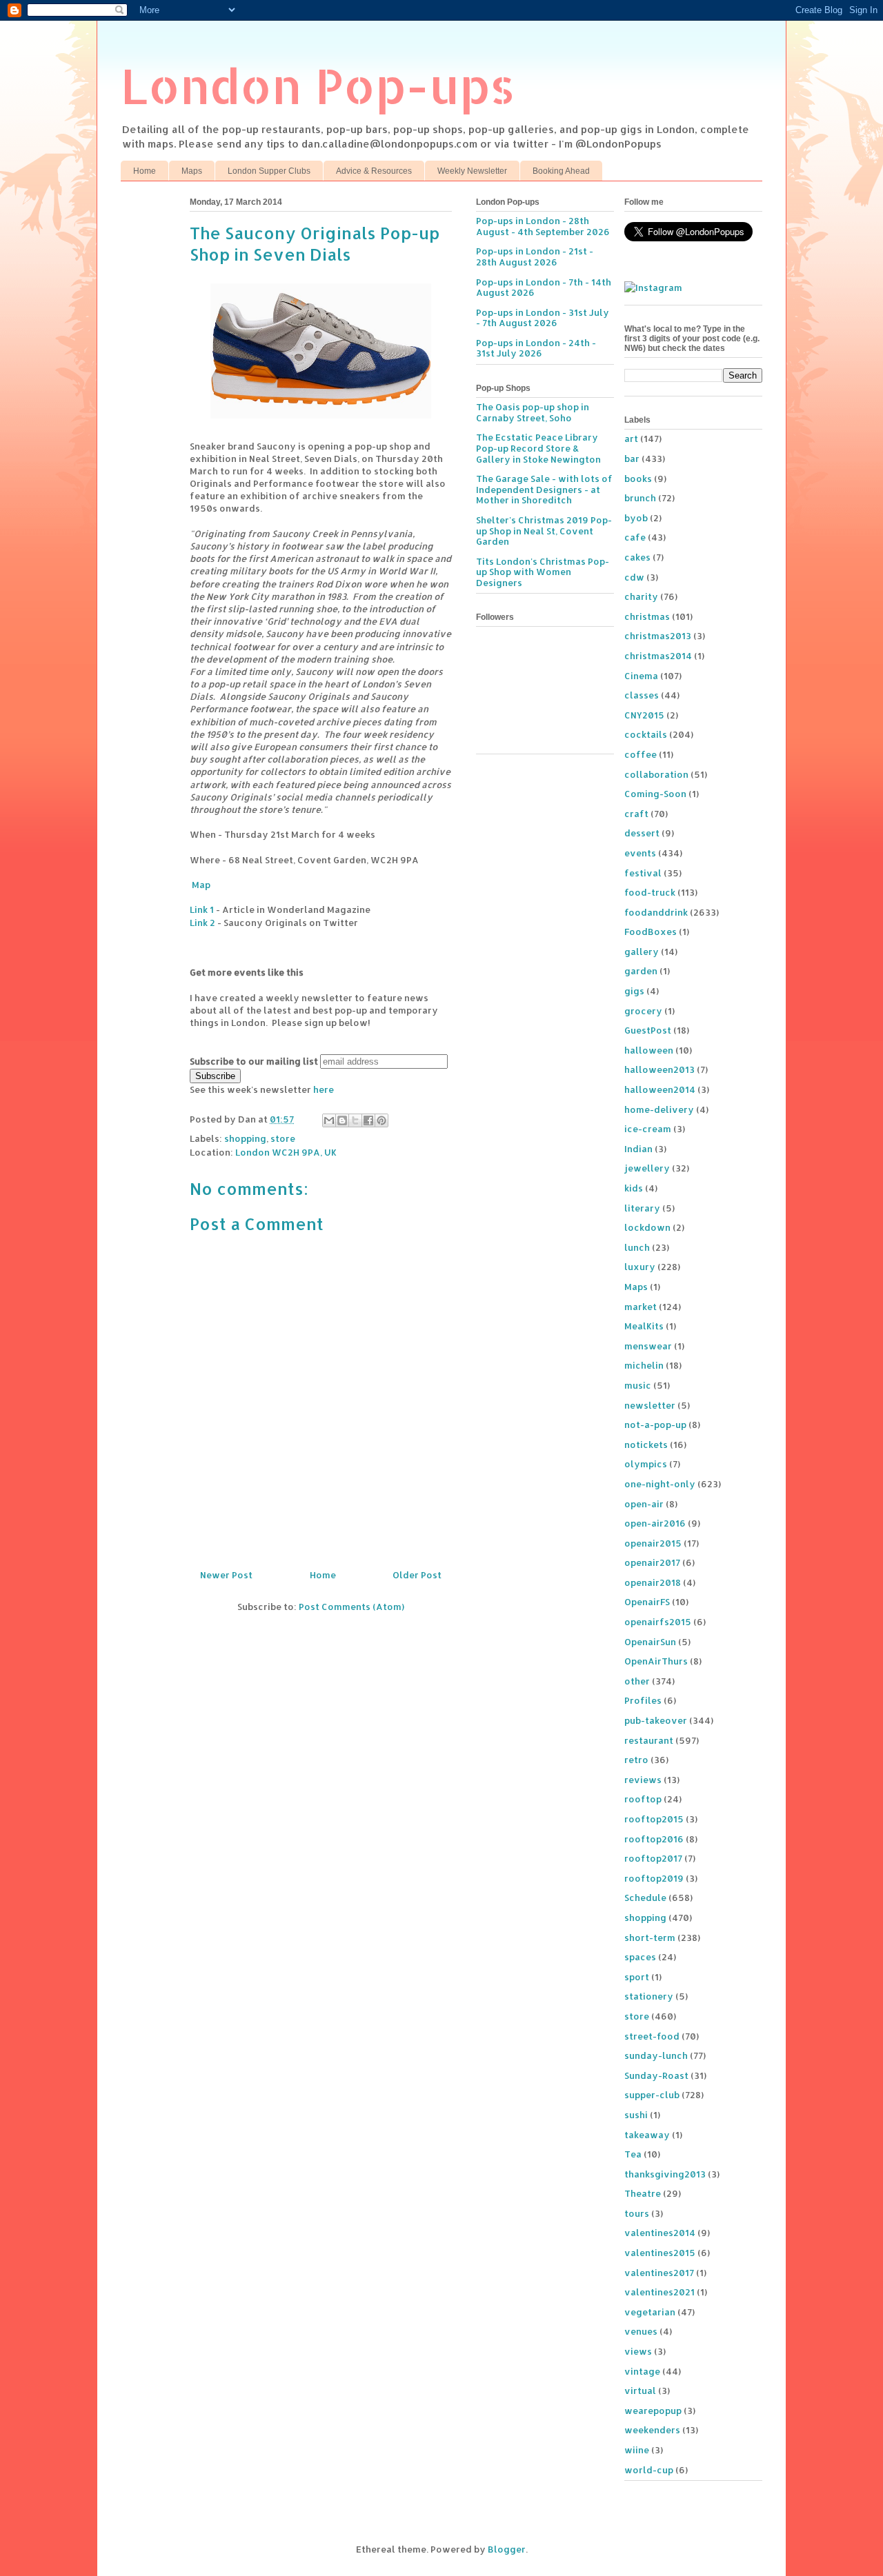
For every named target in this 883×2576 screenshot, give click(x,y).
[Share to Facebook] (368, 1120)
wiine (637, 2450)
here (324, 1089)
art (631, 439)
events (640, 853)
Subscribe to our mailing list (254, 1061)
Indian (638, 1149)
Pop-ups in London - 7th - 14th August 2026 (544, 288)
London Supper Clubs (269, 171)
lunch (637, 1247)
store (283, 1138)
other (637, 1681)
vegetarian (650, 2312)
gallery (642, 952)
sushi (636, 2115)
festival (643, 873)
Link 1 (202, 909)
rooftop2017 (653, 1858)
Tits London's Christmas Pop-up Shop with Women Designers (543, 572)
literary (642, 1208)
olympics (646, 1464)
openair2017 (652, 1562)
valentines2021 (659, 2292)
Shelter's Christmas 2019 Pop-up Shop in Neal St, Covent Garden (544, 531)
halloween (649, 1050)
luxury (640, 1267)
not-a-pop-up (655, 1425)
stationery (649, 1996)
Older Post (417, 1575)
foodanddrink (656, 912)
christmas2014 (658, 656)
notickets (646, 1445)
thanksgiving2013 (665, 2174)
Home (145, 171)
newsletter (650, 1405)
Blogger (507, 2549)
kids (634, 1188)
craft (636, 814)
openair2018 (653, 1582)
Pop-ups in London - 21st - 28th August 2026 (535, 256)
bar (632, 459)
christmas (647, 616)
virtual (640, 2391)
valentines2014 (660, 2233)
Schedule (645, 1898)
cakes (637, 557)
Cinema (641, 676)
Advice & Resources (374, 171)
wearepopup (653, 2411)
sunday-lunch (656, 2055)
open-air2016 (655, 1523)
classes (642, 695)
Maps (192, 171)
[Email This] (329, 1120)
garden (641, 971)
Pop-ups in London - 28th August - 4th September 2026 (543, 226)
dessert (642, 833)
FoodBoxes (651, 932)
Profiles (643, 1700)
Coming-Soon (655, 794)
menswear (648, 1346)
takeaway (647, 2135)
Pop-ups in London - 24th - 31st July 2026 (536, 348)
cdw (634, 577)
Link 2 (202, 923)
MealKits (644, 1326)
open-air (644, 1504)
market (641, 1307)
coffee (641, 754)
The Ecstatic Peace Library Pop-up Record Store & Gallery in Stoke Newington (538, 448)
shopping (245, 1138)
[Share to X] (355, 1120)
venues (641, 2331)
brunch (640, 498)
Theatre (643, 2193)
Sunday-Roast (656, 2075)
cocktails (646, 734)
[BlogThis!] (342, 1120)
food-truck (650, 892)
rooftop (643, 1799)
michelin (644, 1365)
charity (641, 596)
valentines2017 (659, 2273)
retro (636, 1760)
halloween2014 (660, 1089)
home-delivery (659, 1109)
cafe (635, 537)
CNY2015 (644, 715)
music (638, 1385)
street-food (652, 2036)
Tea (633, 2154)
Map (200, 885)
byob (636, 518)
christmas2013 (658, 636)
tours (637, 2213)
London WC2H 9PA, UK (286, 1152)
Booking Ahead (561, 171)
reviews (643, 1780)
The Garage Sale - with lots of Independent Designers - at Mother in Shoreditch (544, 489)
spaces (640, 1957)
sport (637, 1977)
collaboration (656, 774)
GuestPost (648, 1030)
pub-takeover (656, 1720)
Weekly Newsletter (472, 171)
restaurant (649, 1740)
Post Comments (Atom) (351, 1607)
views (638, 2351)
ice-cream (648, 1129)
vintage (642, 2371)
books (638, 479)
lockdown (647, 1227)
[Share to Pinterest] (381, 1120)
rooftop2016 (654, 1839)
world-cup (649, 2470)
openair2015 (653, 1543)
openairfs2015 (658, 1622)
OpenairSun (650, 1642)
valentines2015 (660, 2253)
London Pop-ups (318, 85)
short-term (650, 1938)
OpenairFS (647, 1602)
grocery (643, 1011)
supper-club (652, 2095)
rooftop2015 (654, 1819)
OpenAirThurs (656, 1661)
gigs (634, 991)
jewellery (647, 1168)
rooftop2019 (654, 1878)
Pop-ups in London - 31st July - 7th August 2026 (543, 318)
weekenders (652, 2430)
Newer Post (226, 1575)
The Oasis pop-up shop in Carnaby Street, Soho (533, 412)
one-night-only (660, 1484)
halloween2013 (659, 1069)
